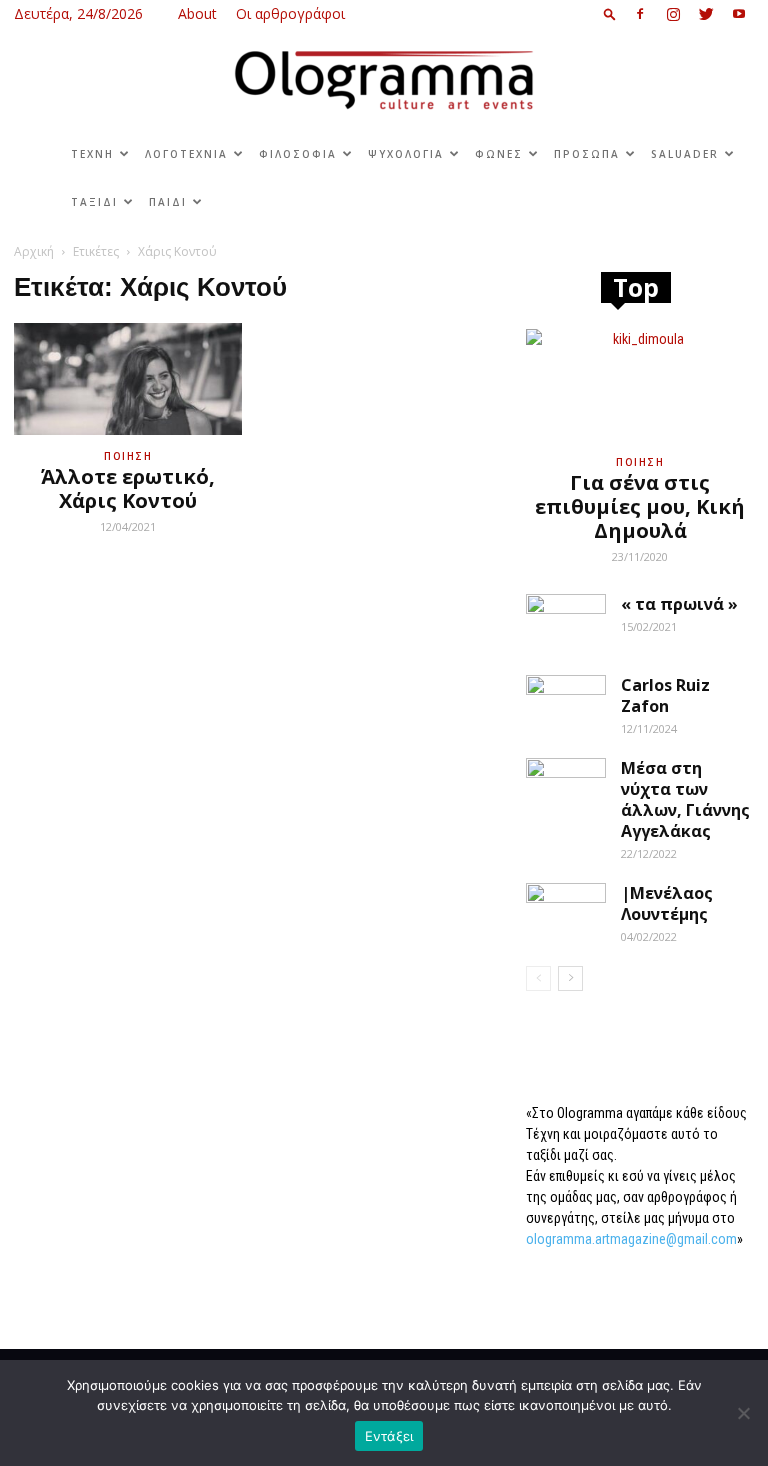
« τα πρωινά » (679, 604)
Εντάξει (389, 1436)
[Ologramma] (384, 80)
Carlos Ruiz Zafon (665, 695)
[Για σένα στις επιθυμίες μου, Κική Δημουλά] (640, 385)
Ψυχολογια (406, 154)
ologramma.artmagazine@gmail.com (631, 1239)
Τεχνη (92, 154)
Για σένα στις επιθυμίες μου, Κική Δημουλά (640, 506)
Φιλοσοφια (298, 154)
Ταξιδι (94, 202)
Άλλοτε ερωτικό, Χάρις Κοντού (128, 488)
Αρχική (34, 251)
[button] (610, 13)
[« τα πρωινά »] (566, 622)
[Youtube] (739, 14)
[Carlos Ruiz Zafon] (566, 703)
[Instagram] (673, 14)
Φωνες (499, 154)
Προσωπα (587, 154)
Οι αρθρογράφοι (290, 13)
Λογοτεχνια (186, 154)
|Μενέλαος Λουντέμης (667, 903)
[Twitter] (706, 14)
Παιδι (168, 202)
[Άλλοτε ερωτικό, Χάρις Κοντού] (128, 379)
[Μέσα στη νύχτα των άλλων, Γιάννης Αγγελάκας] (566, 786)
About (197, 13)
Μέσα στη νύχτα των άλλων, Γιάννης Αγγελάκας (685, 799)
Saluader (685, 154)
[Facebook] (640, 14)
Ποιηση (128, 456)
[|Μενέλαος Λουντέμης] (566, 911)
